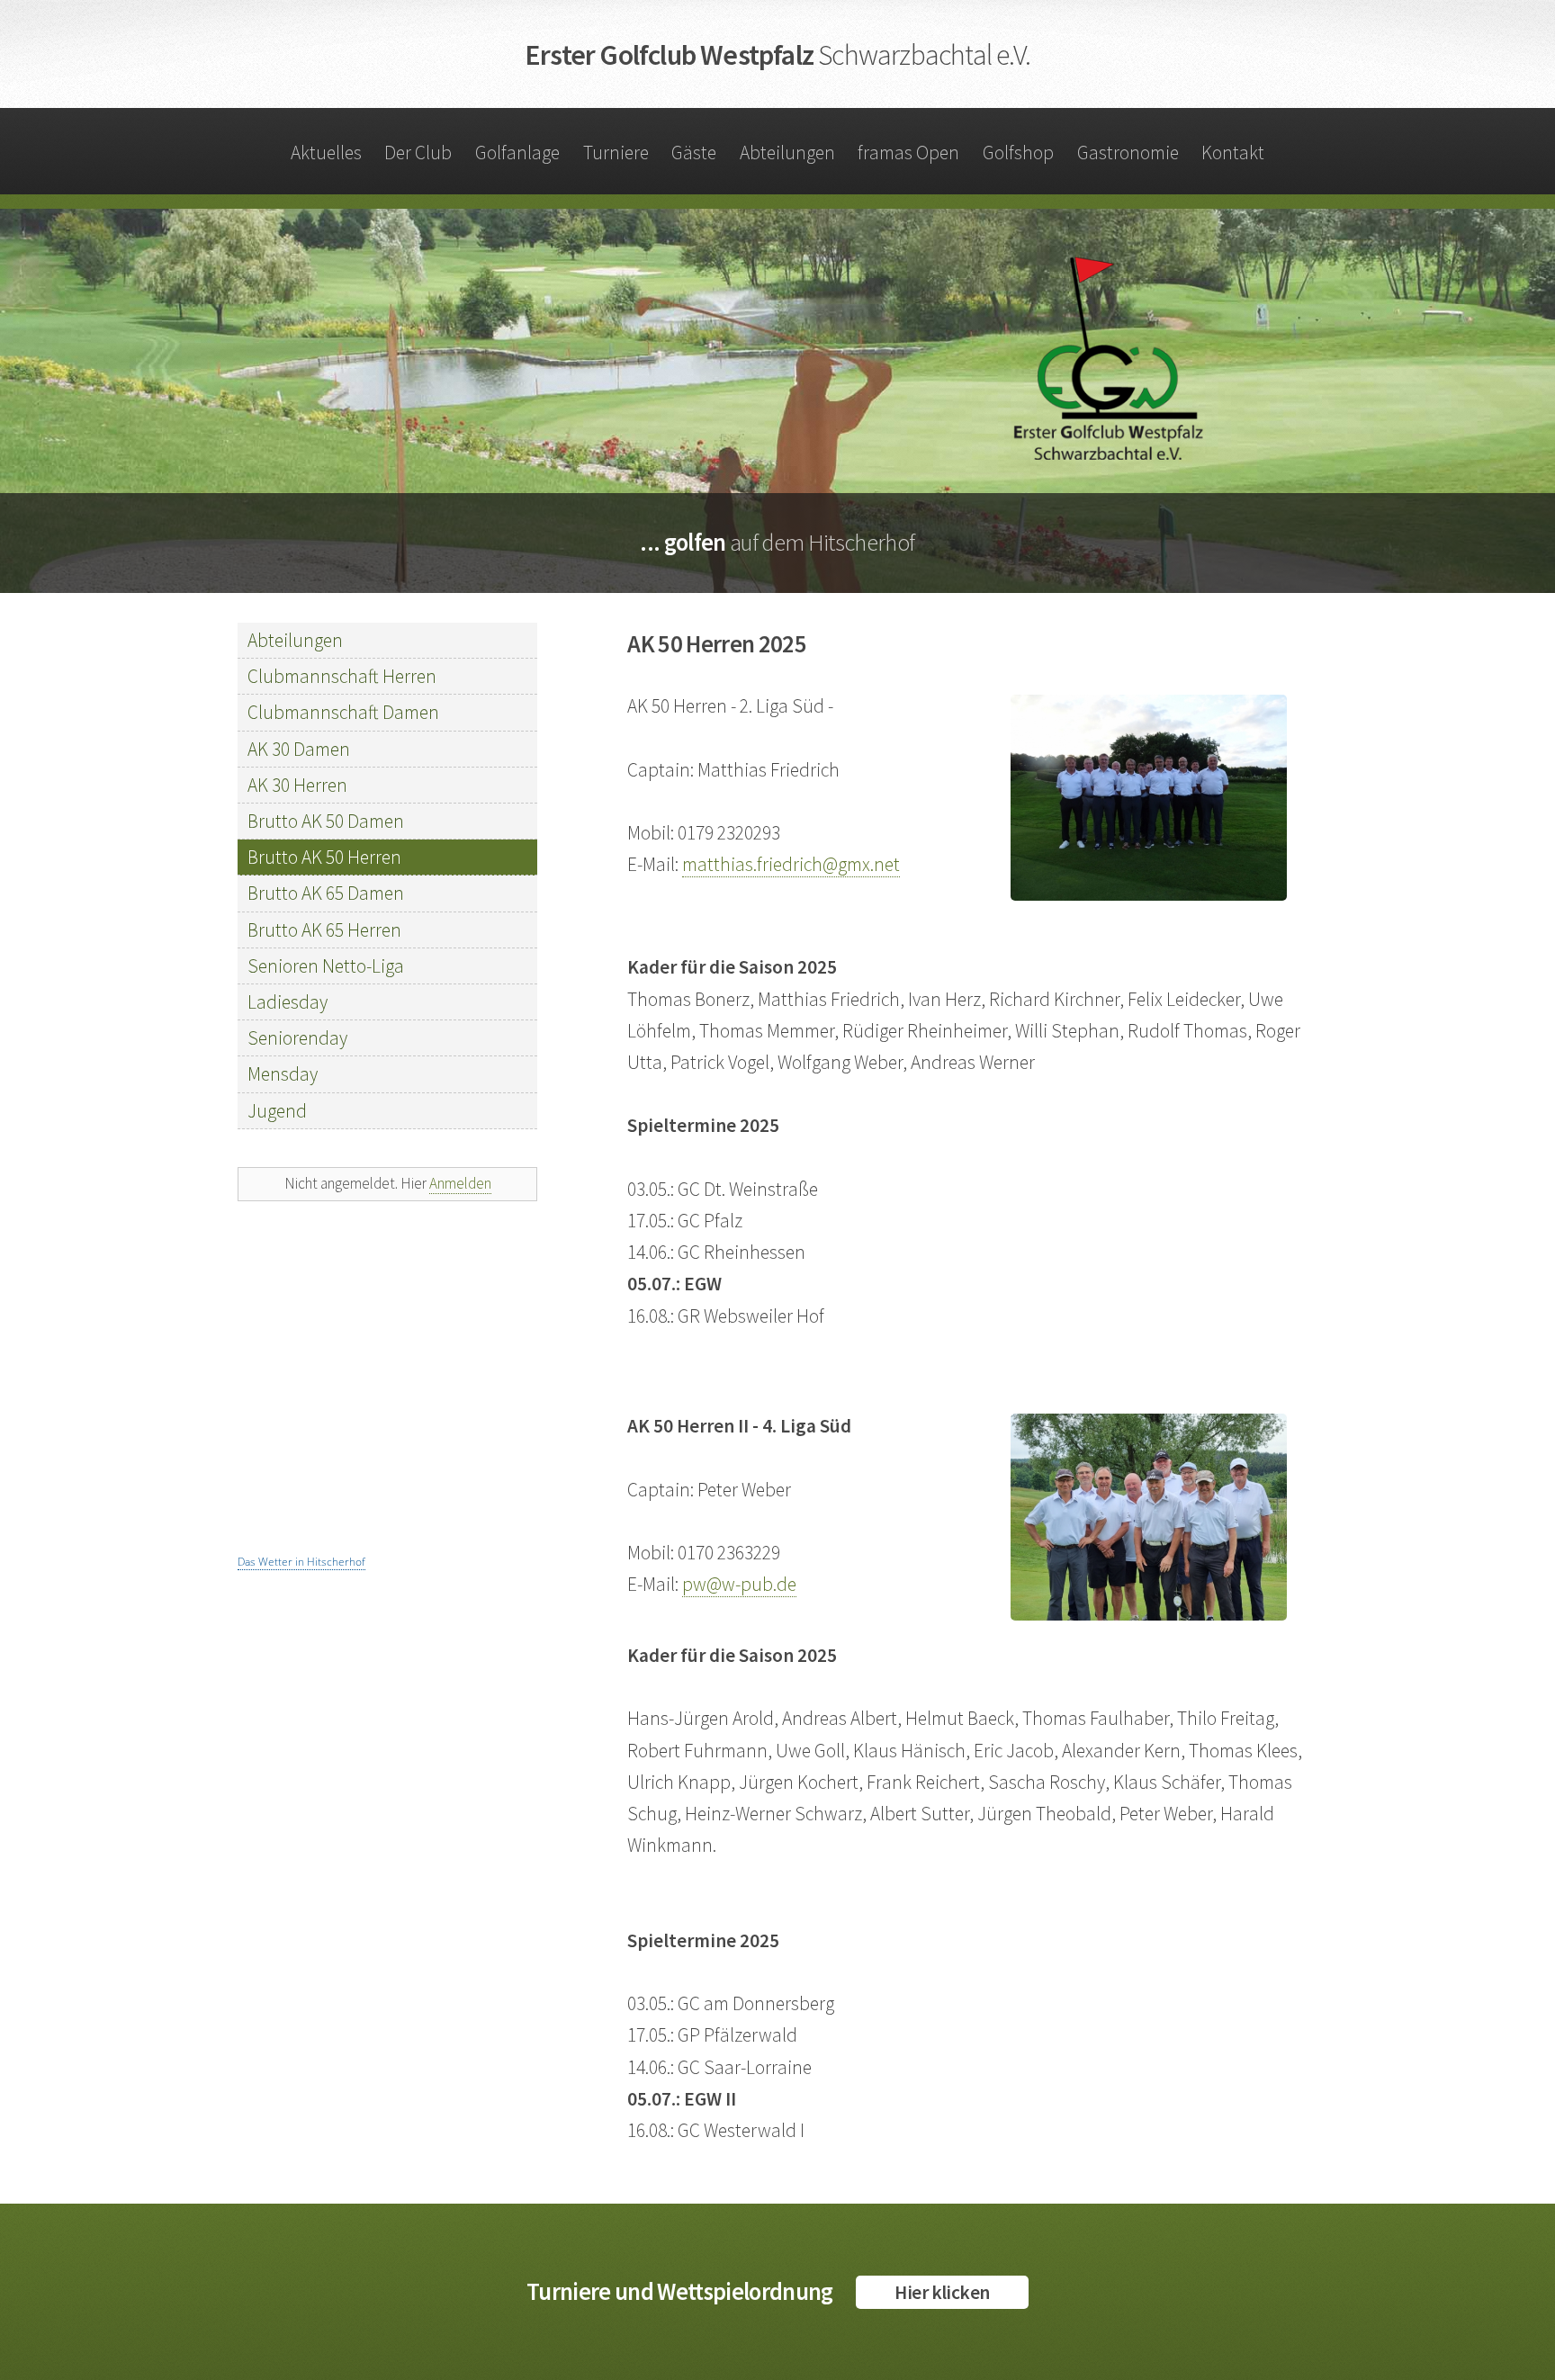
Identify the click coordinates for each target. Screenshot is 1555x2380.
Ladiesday (288, 1002)
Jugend (277, 1111)
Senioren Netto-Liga (326, 966)
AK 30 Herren (297, 785)
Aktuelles (326, 153)
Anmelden (460, 1183)
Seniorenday (297, 1038)
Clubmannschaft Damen (343, 712)
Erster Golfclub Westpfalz (777, 55)
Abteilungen (787, 153)
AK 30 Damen (299, 749)
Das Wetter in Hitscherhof (301, 1562)
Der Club (418, 153)
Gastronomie (1128, 153)
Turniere (616, 153)
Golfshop (1018, 153)
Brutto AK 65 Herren (324, 930)
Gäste (694, 153)
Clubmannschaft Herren (342, 676)
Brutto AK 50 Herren (324, 857)
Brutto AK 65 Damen (326, 893)
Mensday (283, 1074)
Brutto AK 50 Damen (326, 821)
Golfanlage (517, 153)
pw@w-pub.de (739, 1584)
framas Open (908, 153)
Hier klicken (942, 2292)
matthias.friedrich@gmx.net (791, 864)
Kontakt (1233, 153)
